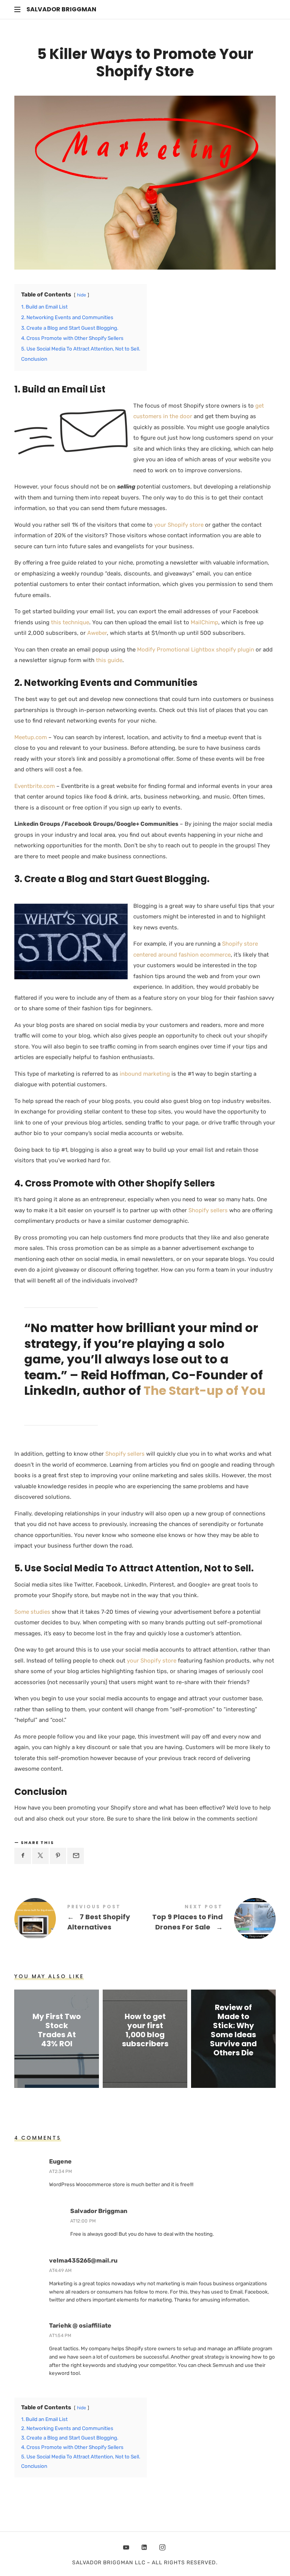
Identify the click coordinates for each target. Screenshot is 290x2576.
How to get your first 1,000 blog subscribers (145, 2030)
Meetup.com (31, 737)
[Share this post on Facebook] (23, 1856)
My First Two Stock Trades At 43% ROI (57, 2030)
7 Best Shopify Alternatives (80, 1919)
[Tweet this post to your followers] (40, 1856)
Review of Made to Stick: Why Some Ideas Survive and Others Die (233, 2030)
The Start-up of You (204, 1390)
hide (82, 295)
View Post (57, 2058)
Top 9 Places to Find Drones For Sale (210, 1919)
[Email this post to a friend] (76, 1856)
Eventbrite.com (35, 786)
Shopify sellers (208, 1210)
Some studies (33, 1612)
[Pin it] (58, 1856)
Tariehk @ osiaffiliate (80, 2326)
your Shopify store (179, 525)
